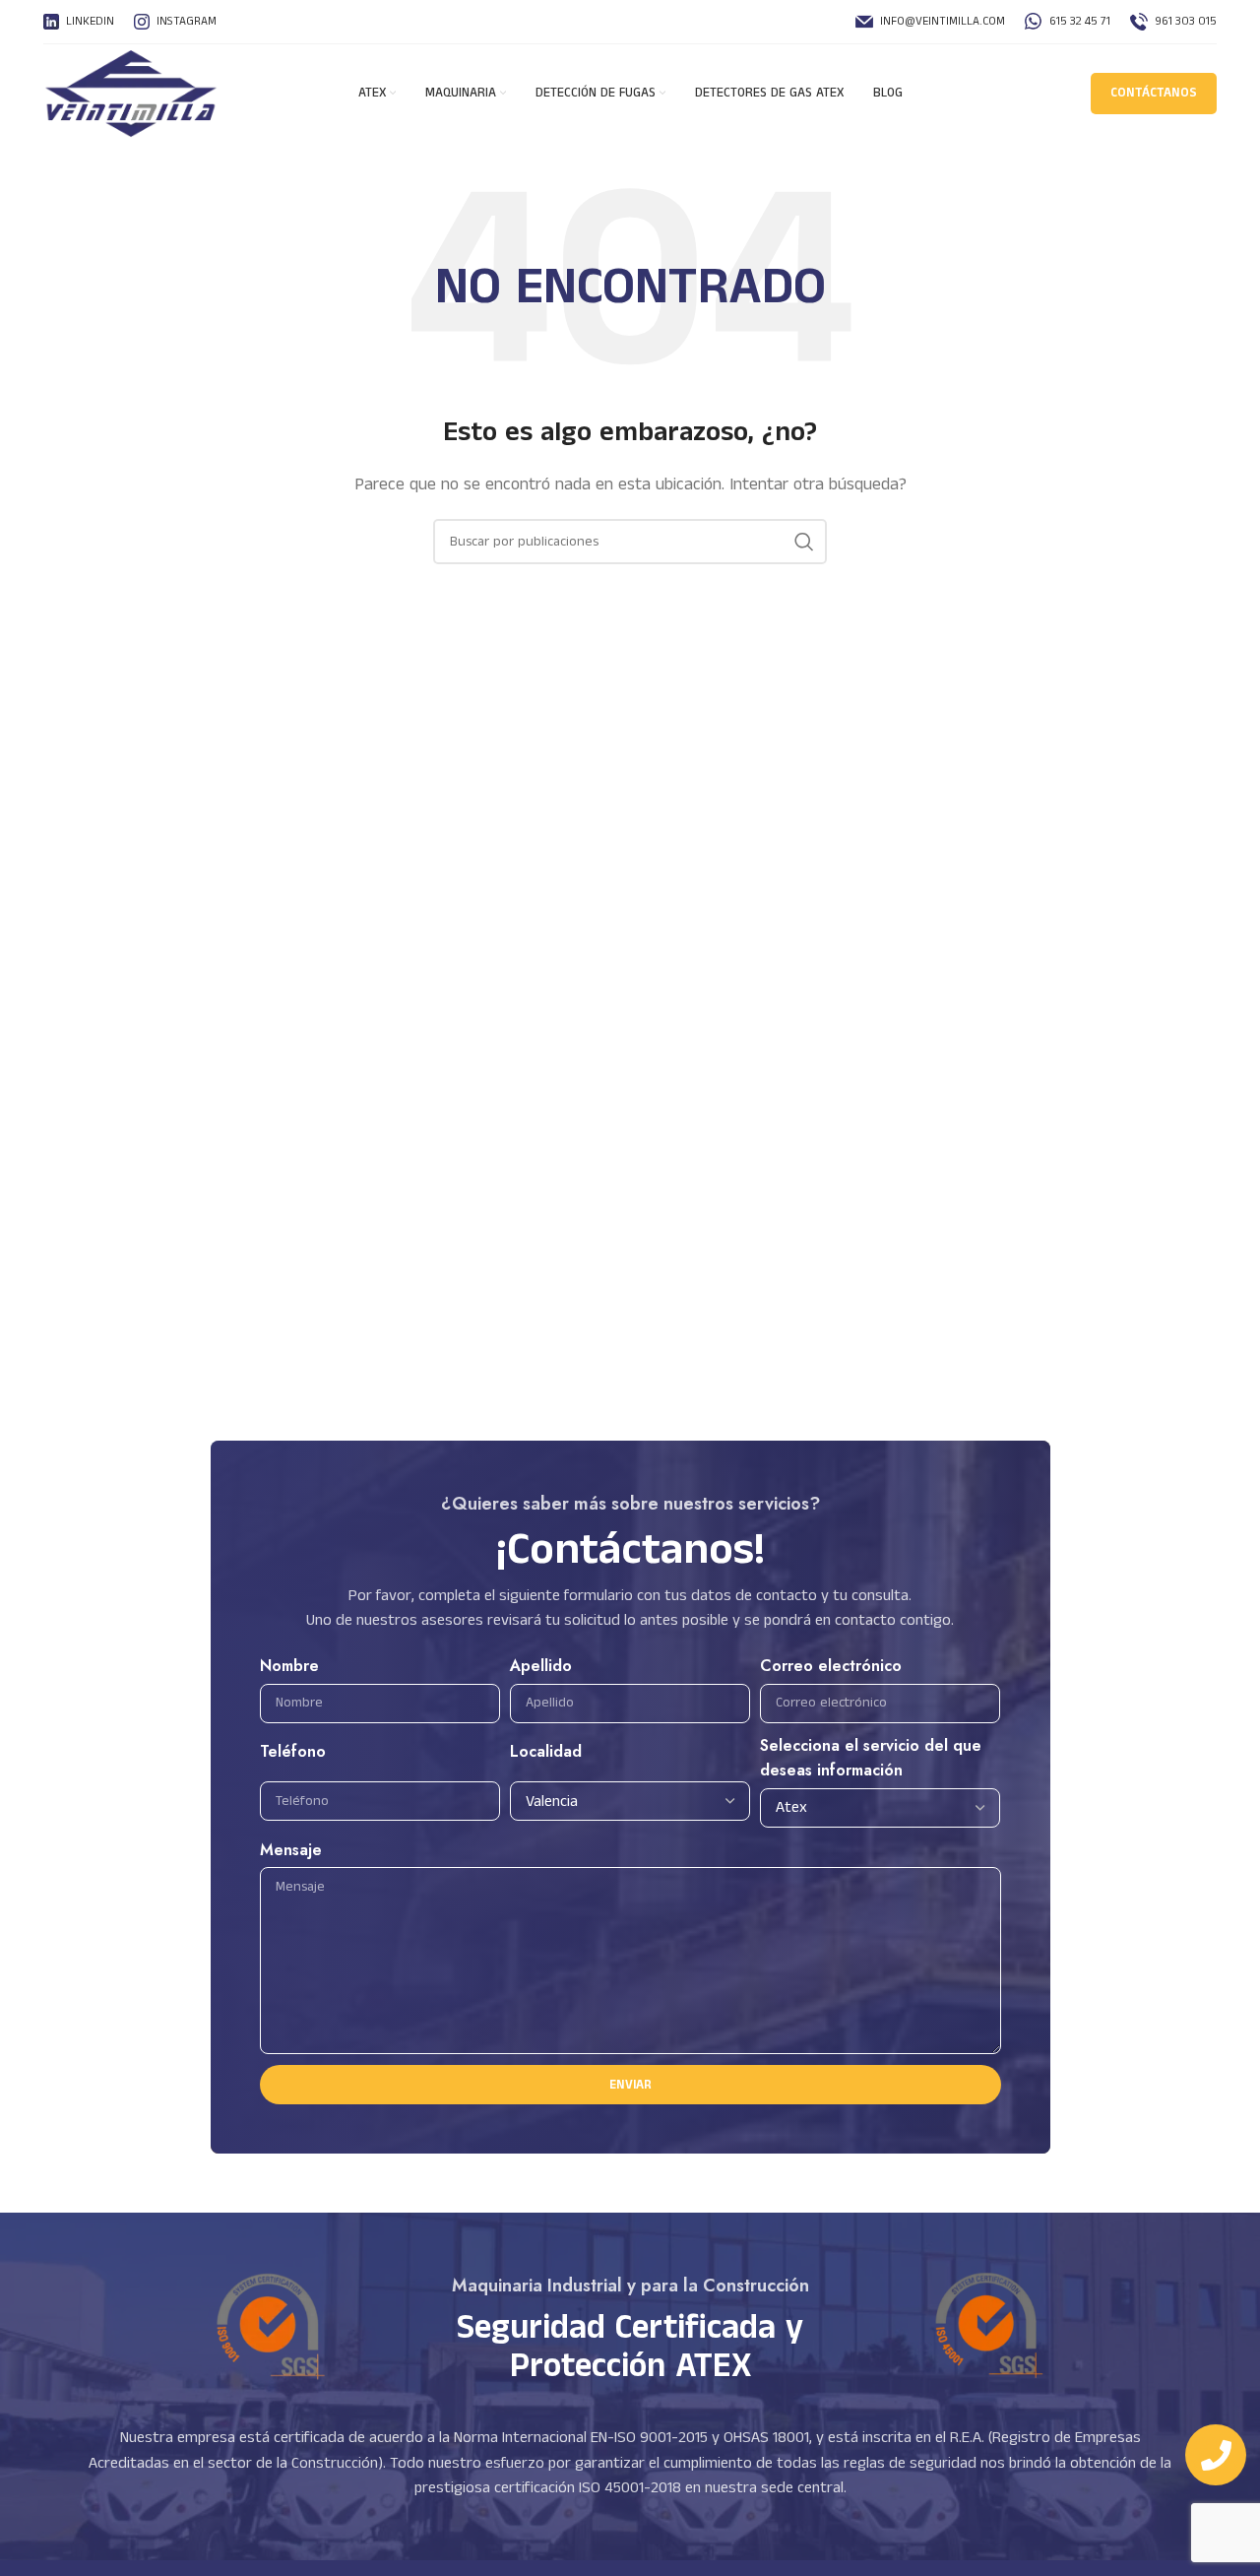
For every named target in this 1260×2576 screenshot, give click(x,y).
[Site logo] (131, 93)
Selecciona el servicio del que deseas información (871, 1758)
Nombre (289, 1666)
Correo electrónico (831, 1666)
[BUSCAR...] (804, 542)
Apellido (541, 1666)
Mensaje (291, 1850)
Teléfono (293, 1751)
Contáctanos (1154, 93)
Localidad (546, 1751)
